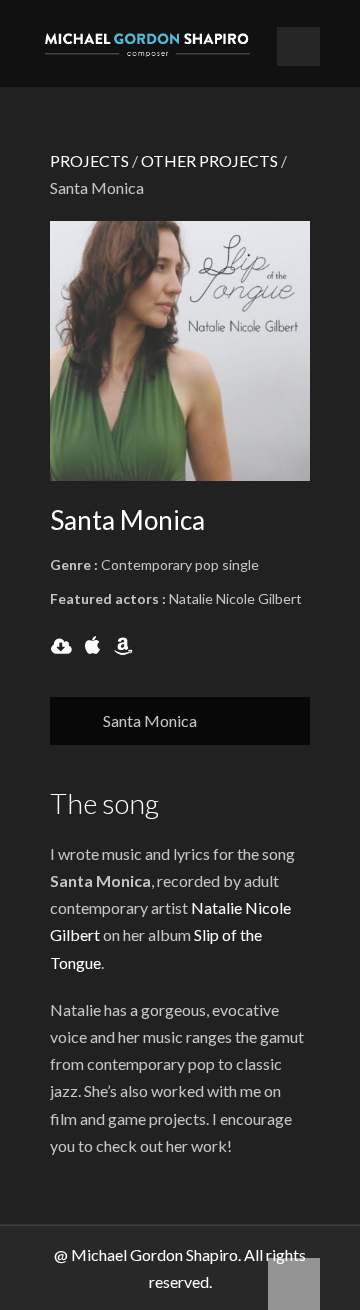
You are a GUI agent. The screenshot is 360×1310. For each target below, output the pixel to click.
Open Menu (298, 46)
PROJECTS (89, 160)
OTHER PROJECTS (209, 160)
